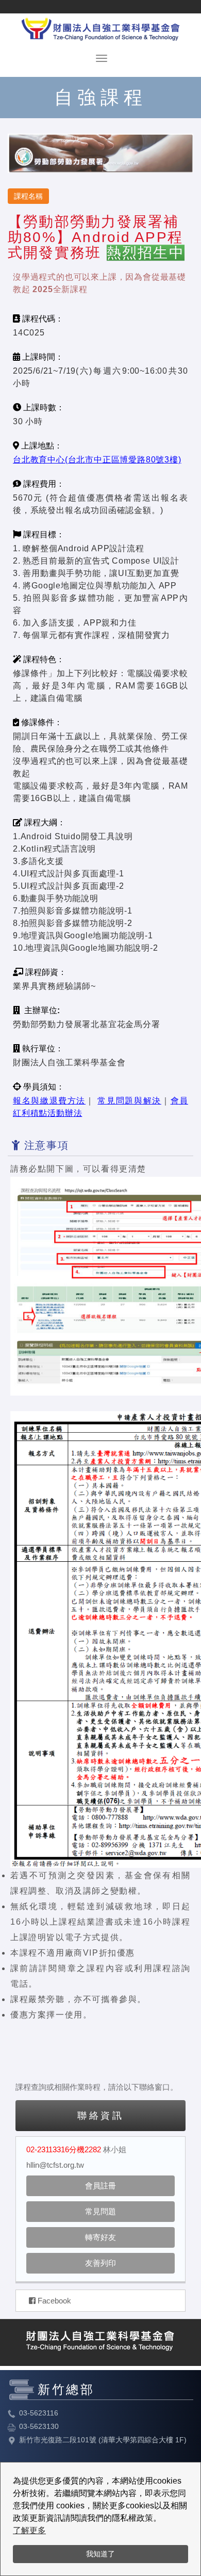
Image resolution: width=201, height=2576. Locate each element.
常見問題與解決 (129, 1101)
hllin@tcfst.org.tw (55, 2165)
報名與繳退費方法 (49, 1101)
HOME (100, 27)
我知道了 (100, 2554)
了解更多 (29, 2530)
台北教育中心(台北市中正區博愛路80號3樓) (97, 460)
